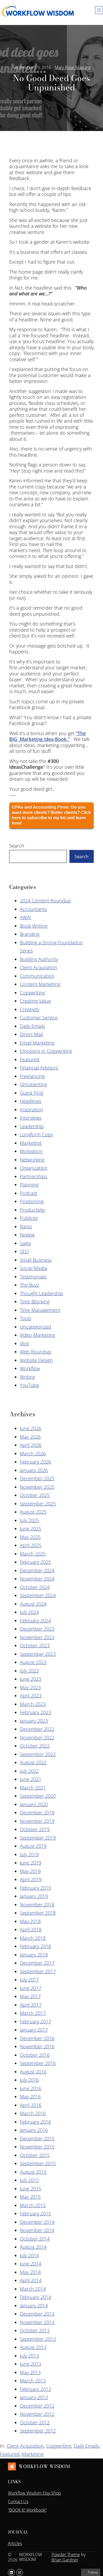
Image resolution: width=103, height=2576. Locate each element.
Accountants (33, 909)
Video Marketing (37, 1335)
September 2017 (38, 1971)
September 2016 (38, 2063)
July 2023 (29, 1671)
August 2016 (33, 2072)
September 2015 (38, 2163)
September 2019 (38, 1838)
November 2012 (37, 2414)
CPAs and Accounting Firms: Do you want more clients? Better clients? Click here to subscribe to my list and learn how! (51, 815)
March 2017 (33, 2013)
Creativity (30, 1009)
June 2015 (31, 2189)
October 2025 (35, 1495)
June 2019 (31, 1863)
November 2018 (37, 1905)
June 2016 (31, 2088)
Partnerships (34, 1176)
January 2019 (34, 1896)
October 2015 (35, 2155)
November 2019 (37, 1821)
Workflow (30, 1368)
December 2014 (37, 2222)
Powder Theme (66, 2555)
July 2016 (29, 2080)
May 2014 (30, 2272)
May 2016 (30, 2097)
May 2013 (30, 2372)
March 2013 (33, 2381)
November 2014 (37, 2230)
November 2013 (37, 2322)
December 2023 (37, 1629)
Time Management (40, 1310)
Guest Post (32, 1093)
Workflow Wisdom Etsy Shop (34, 2493)
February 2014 (35, 2297)
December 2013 (37, 2314)
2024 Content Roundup (45, 901)
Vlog (24, 1343)
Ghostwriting (33, 1084)
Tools (25, 1318)
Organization (34, 1168)
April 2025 (31, 1545)
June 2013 (31, 2364)
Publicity (29, 1218)
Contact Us (18, 2501)
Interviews (31, 1118)
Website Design (36, 1360)
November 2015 (37, 2147)
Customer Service (39, 1018)
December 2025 (37, 1478)
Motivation (31, 1151)
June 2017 (31, 1988)
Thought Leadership (41, 1293)
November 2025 (37, 1487)
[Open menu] (99, 10)
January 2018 (34, 1955)
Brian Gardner (65, 2560)
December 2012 (37, 2406)
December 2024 (37, 1570)
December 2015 (37, 2138)
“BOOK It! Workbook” (27, 2510)
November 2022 (37, 1737)
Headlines (31, 1101)
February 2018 (35, 1946)
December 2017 (37, 1963)
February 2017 (35, 2021)
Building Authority (39, 959)
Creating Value (35, 1001)
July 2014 (29, 2255)
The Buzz (29, 1285)
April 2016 (31, 2105)
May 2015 (30, 2197)
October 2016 (35, 2055)
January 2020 (34, 1804)
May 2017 (30, 1996)
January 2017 (34, 2030)
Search (17, 846)
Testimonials (33, 1277)
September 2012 (38, 2431)
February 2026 (35, 1462)
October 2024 (35, 1587)
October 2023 (35, 1645)
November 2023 (37, 1637)
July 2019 (29, 1854)
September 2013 (38, 2339)
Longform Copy (36, 1134)
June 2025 (31, 1529)
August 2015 (33, 2172)
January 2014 (34, 2306)
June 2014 (31, 2264)
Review (27, 1235)
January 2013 (34, 2397)
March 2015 (33, 2205)
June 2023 (31, 1679)
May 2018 (30, 1921)
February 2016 (35, 2122)
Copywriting (32, 993)
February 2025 (35, 1562)
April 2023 (31, 1696)
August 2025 (33, 1512)
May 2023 (30, 1687)
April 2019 (31, 1879)
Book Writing (34, 926)
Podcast (29, 1193)
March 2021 (33, 1788)
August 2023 (33, 1662)
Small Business (36, 1260)
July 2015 (29, 2180)
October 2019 (35, 1829)
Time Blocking (35, 1302)
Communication (37, 976)
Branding (30, 934)
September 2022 (38, 1754)
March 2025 (33, 1554)
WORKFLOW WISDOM (44, 2466)
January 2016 (34, 2130)
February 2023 (35, 1712)
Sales (25, 1243)
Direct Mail (31, 1034)
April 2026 (31, 1445)
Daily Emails (32, 1026)
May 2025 (30, 1537)
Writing (27, 1377)
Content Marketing (40, 984)
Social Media (34, 1268)
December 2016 (37, 2038)
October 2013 (35, 2330)
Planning (29, 1185)
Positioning (32, 1201)
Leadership (32, 1126)
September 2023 (38, 1654)
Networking (32, 1160)
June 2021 (31, 1779)
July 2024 (29, 1612)
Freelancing (32, 1076)
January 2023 (34, 1721)
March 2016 (33, 2113)
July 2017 (29, 1980)
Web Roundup (36, 1352)
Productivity (32, 1210)
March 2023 (33, 1704)
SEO (24, 1251)
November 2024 (37, 1579)
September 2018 (38, 1913)
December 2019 (37, 1813)
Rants (26, 1226)
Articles (15, 2543)
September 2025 (38, 1504)
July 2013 (29, 2356)
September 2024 (38, 1595)
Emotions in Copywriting (46, 1051)
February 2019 (35, 1888)
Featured (30, 1059)
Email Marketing (37, 1043)
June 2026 (31, 1428)
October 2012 (35, 2422)
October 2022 (35, 1746)
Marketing (31, 1143)
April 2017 (31, 2005)
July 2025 (29, 1520)
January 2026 (34, 1470)
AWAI (25, 917)
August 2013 (33, 2347)
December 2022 (37, 1729)
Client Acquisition (38, 967)
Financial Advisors (39, 1068)
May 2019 (30, 1871)
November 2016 (37, 2046)
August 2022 (33, 1762)
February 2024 (35, 1621)
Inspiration (31, 1110)
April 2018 (31, 1929)
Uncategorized (36, 1327)
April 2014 (31, 2280)
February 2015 (35, 2213)
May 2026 (30, 1437)
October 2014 (35, 2239)
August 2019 (33, 1846)
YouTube (29, 1385)
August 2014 (33, 2247)
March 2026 (33, 1453)
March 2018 (33, 1938)
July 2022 (29, 1771)
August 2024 (33, 1604)
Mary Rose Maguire (73, 67)
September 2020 (38, 1796)
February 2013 (35, 2389)
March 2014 (33, 2289)
